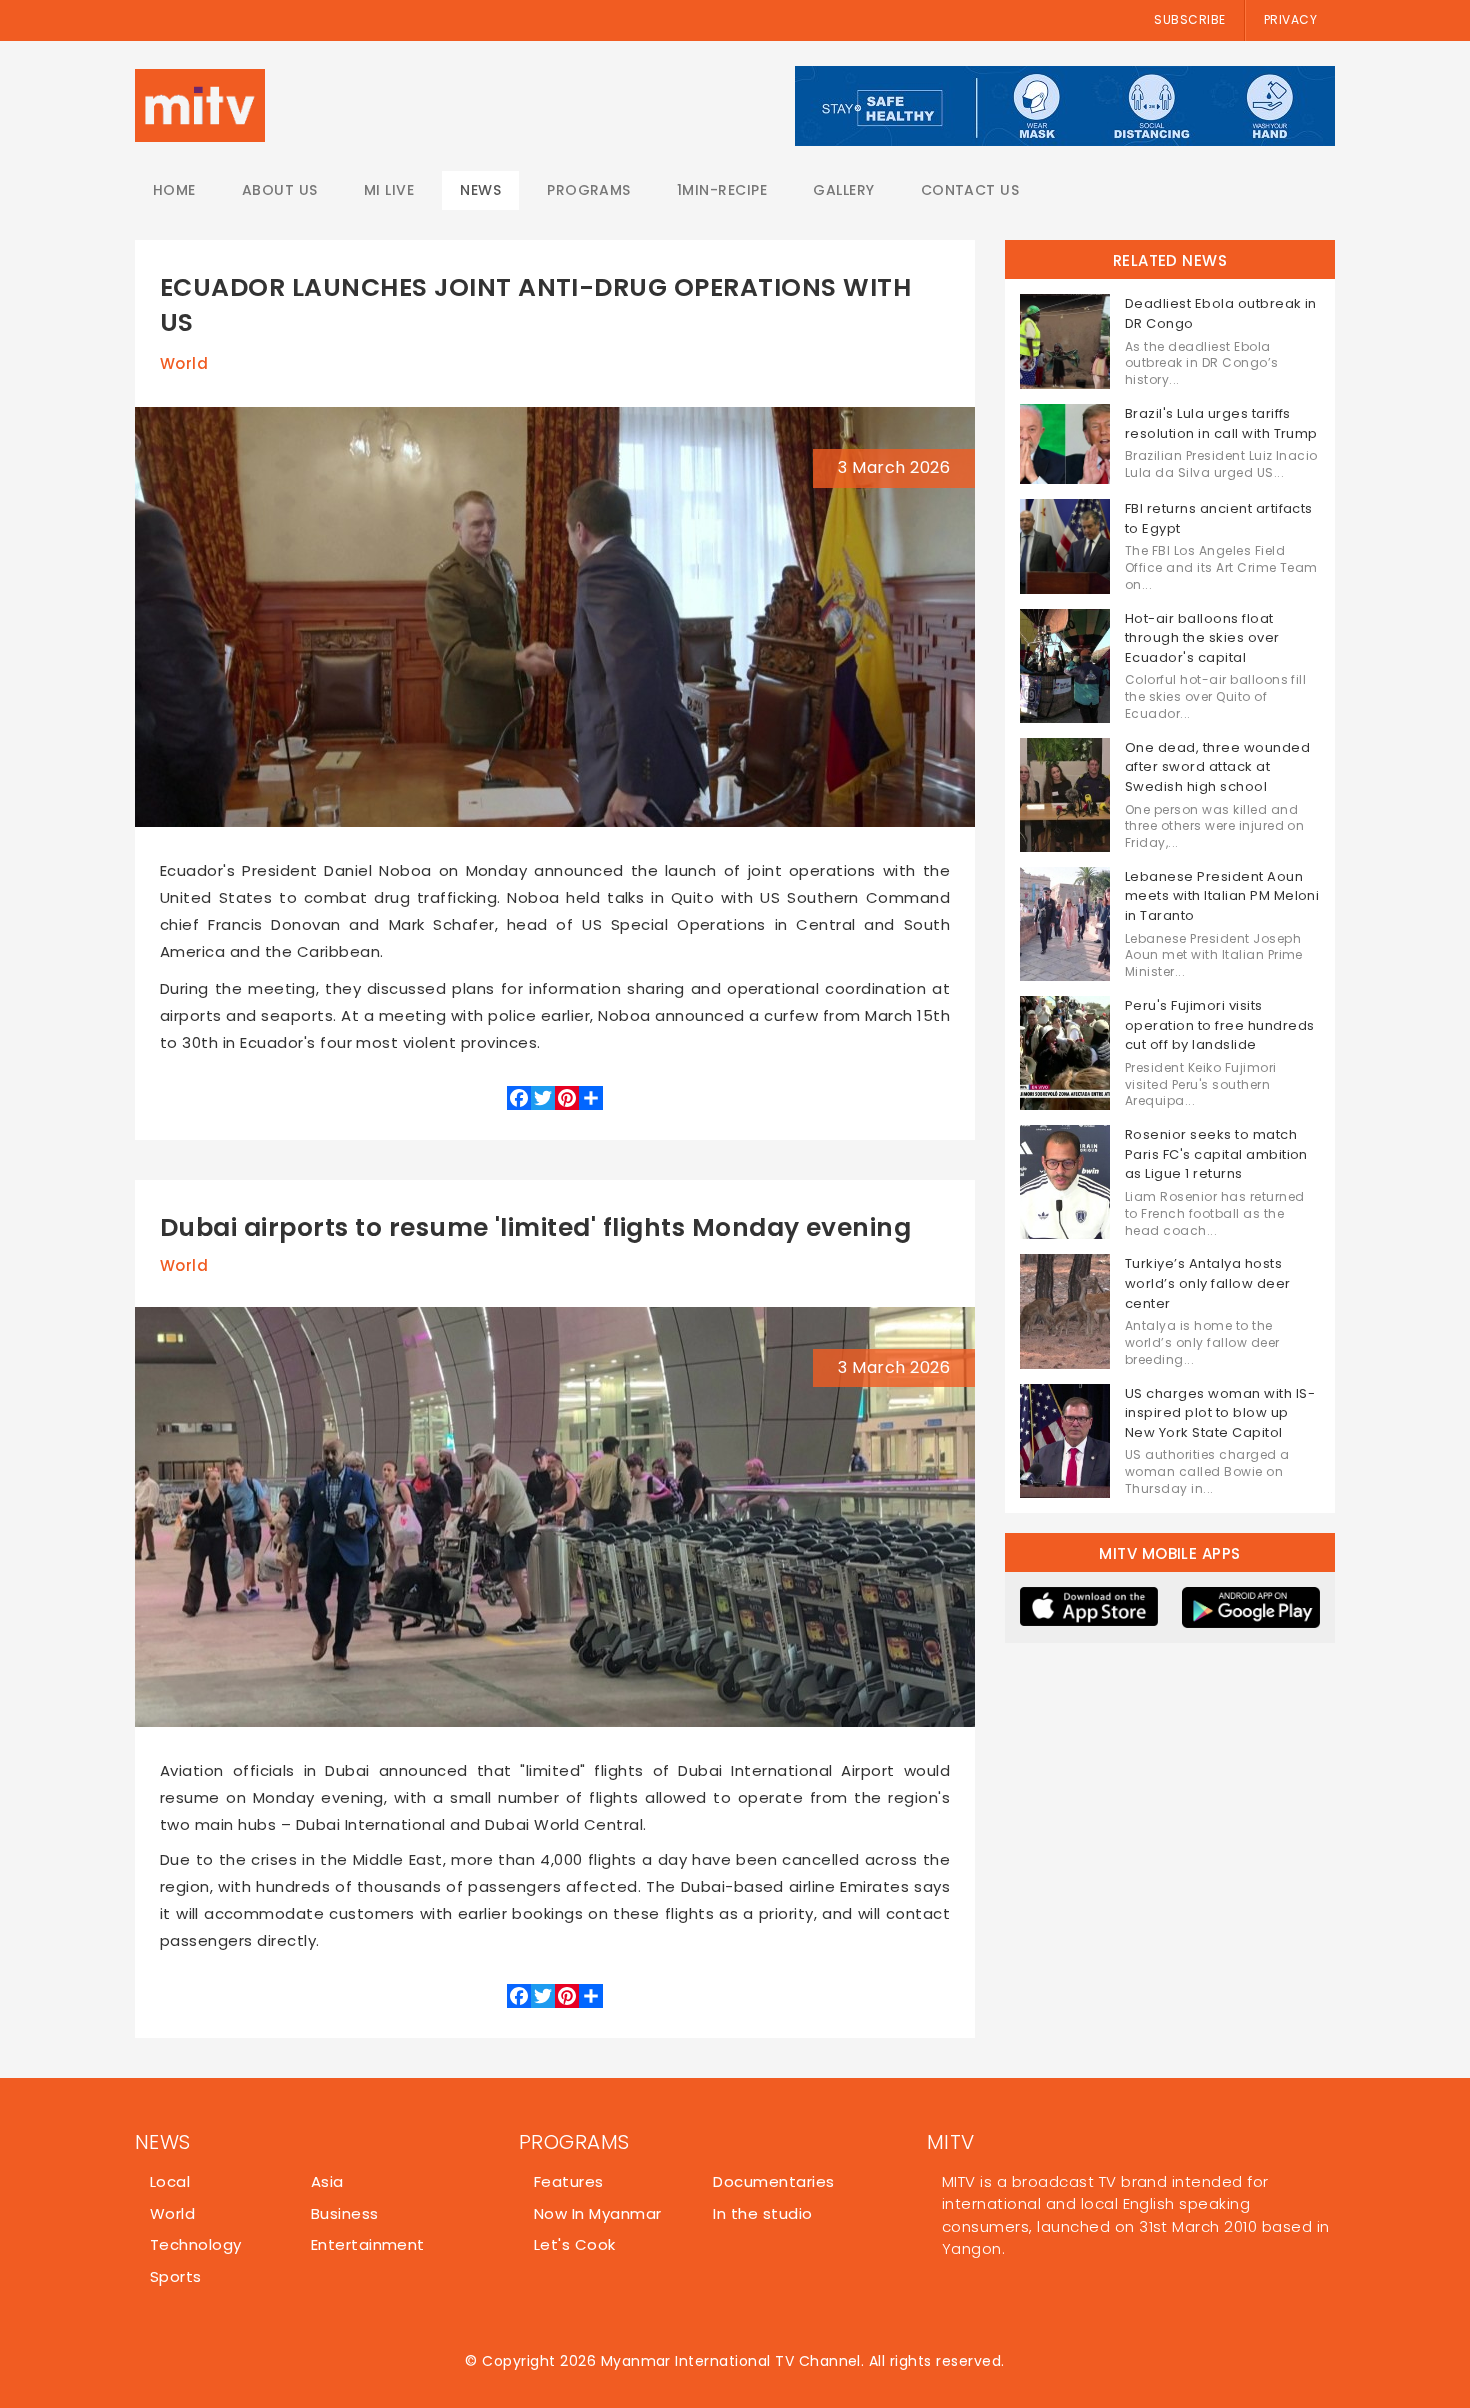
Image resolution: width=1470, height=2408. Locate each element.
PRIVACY (1290, 19)
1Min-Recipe (722, 190)
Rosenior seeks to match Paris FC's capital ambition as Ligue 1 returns (1216, 1154)
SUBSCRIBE (1189, 19)
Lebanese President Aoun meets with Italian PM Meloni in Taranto (1222, 896)
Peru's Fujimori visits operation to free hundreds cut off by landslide (1219, 1025)
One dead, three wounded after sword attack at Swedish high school (1217, 767)
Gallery (843, 190)
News (480, 190)
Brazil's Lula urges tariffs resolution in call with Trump (1221, 423)
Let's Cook (575, 2244)
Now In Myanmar (598, 2213)
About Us (280, 190)
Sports (176, 2276)
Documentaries (773, 2181)
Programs (589, 190)
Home (174, 190)
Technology (196, 2244)
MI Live (389, 190)
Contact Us (970, 190)
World (184, 363)
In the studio (762, 2213)
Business (345, 2213)
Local (170, 2181)
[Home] (200, 105)
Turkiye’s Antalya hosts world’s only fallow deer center (1208, 1283)
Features (569, 2181)
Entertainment (368, 2244)
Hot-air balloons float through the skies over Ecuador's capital (1202, 638)
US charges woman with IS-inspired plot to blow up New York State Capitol (1220, 1413)
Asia (327, 2181)
